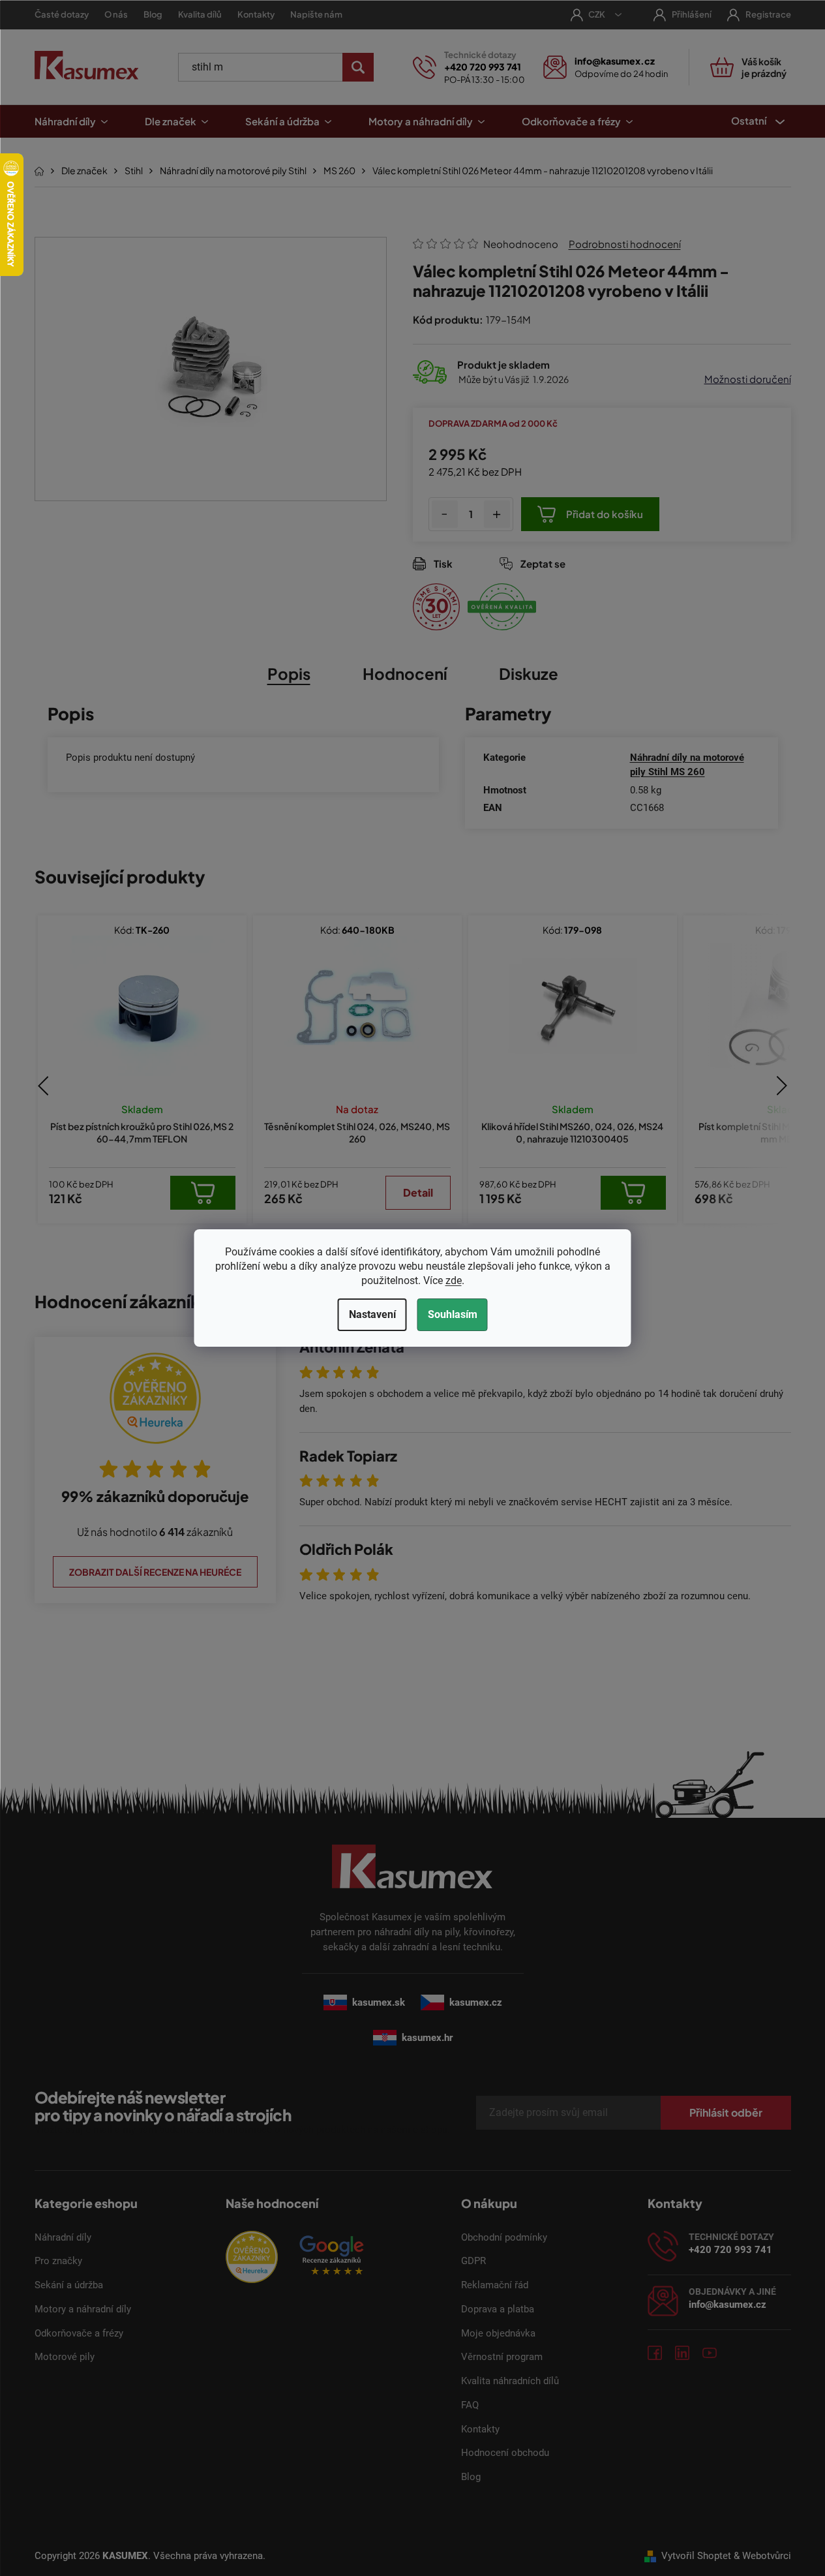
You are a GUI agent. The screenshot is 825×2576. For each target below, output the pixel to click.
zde (454, 1280)
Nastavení (372, 1314)
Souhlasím (453, 1314)
